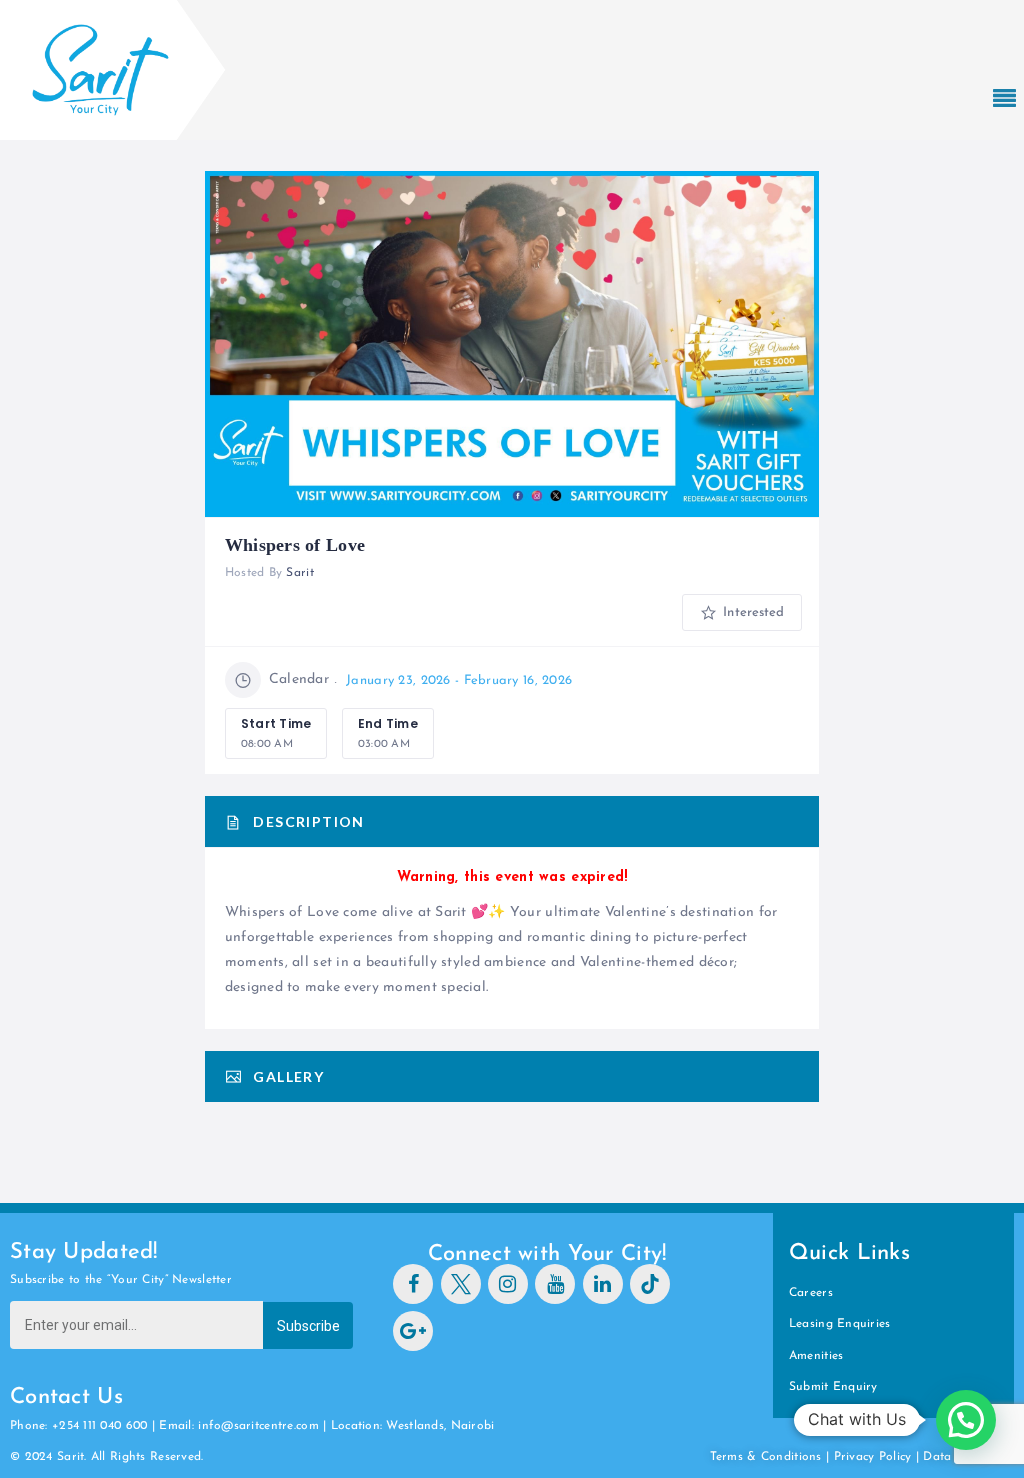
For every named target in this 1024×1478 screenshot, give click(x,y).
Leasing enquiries (840, 1324)
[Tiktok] (650, 1284)
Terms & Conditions (766, 1457)
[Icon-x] (461, 1284)
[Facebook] (413, 1284)
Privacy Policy (873, 1457)
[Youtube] (555, 1284)
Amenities (816, 1356)
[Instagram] (508, 1284)
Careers (811, 1293)
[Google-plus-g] (413, 1331)
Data (939, 1457)
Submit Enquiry (833, 1387)
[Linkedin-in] (603, 1284)
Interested (751, 612)
